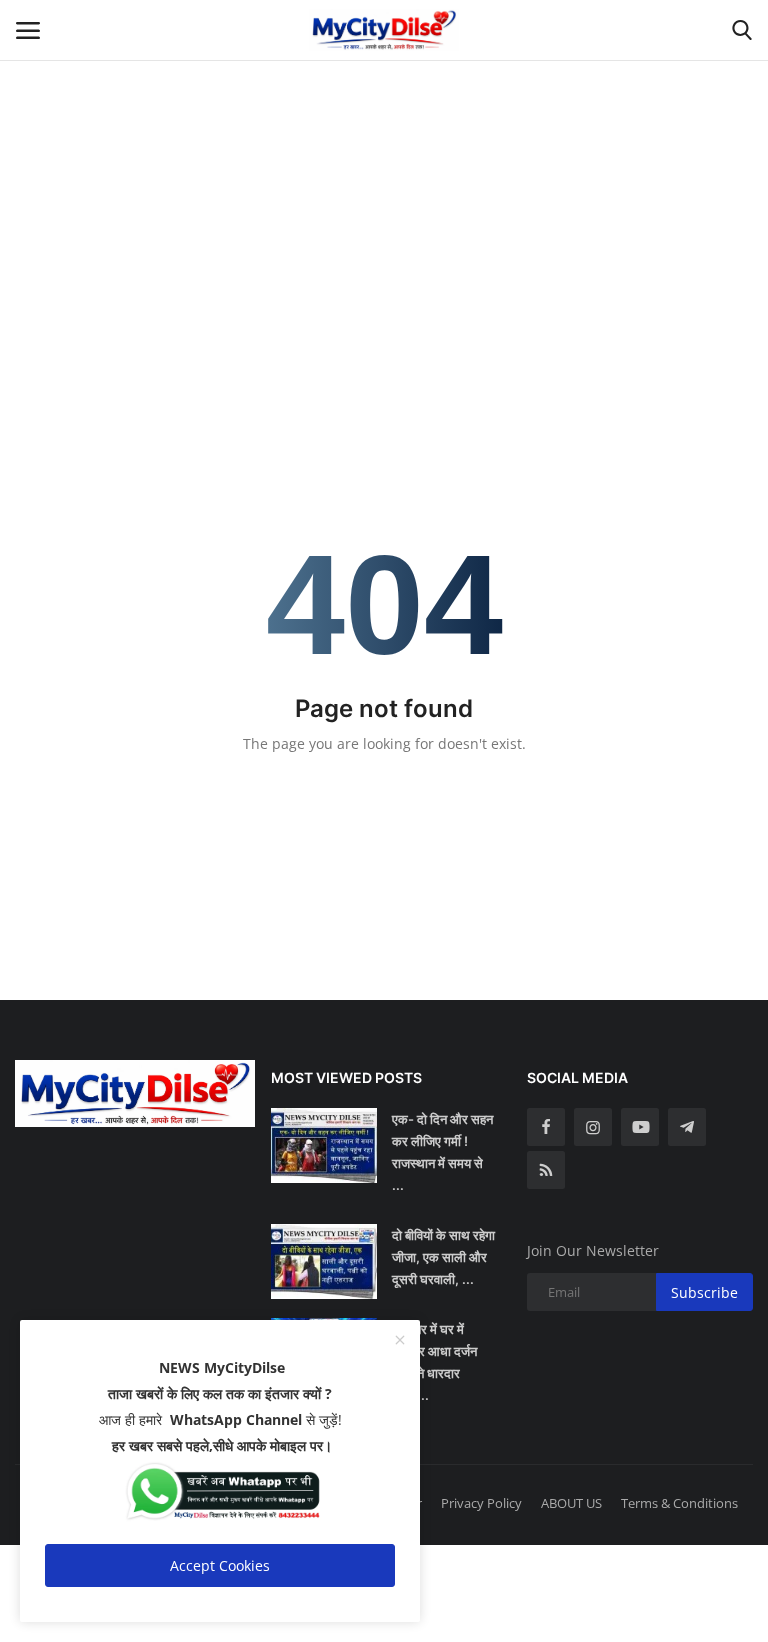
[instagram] (593, 1127)
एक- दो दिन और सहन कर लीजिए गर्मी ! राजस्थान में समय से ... (442, 1152)
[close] (400, 1341)
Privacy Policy (481, 1503)
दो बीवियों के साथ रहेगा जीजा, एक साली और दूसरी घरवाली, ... (443, 1257)
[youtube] (640, 1127)
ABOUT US (571, 1503)
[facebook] (546, 1127)
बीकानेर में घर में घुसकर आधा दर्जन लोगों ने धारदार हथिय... (434, 1362)
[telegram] (687, 1127)
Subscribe (704, 1292)
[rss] (546, 1170)
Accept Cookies (220, 1565)
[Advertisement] (384, 140)
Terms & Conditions (679, 1503)
